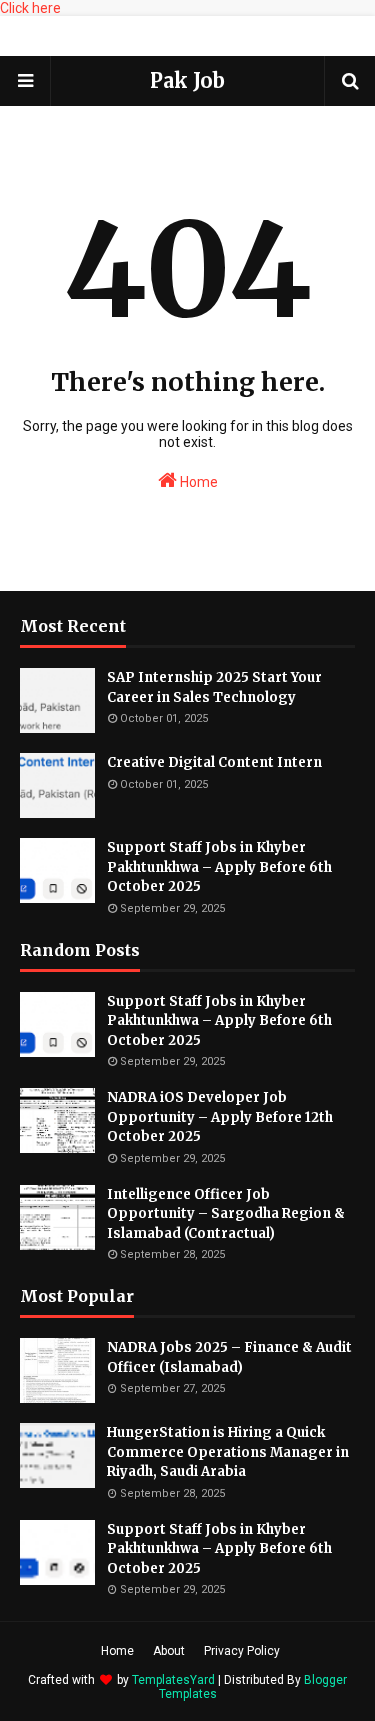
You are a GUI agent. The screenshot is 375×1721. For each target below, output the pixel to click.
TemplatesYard (173, 1680)
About (169, 1651)
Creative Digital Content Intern (214, 762)
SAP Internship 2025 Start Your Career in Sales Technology (214, 687)
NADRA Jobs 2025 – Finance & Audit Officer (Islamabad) (229, 1357)
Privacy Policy (242, 1651)
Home (197, 482)
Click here (30, 8)
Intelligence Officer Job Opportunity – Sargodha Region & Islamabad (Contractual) (226, 1214)
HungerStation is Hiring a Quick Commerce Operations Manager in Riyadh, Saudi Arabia (228, 1452)
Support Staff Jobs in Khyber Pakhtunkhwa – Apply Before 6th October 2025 (219, 867)
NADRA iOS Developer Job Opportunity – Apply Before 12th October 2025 (220, 1117)
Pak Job (187, 80)
